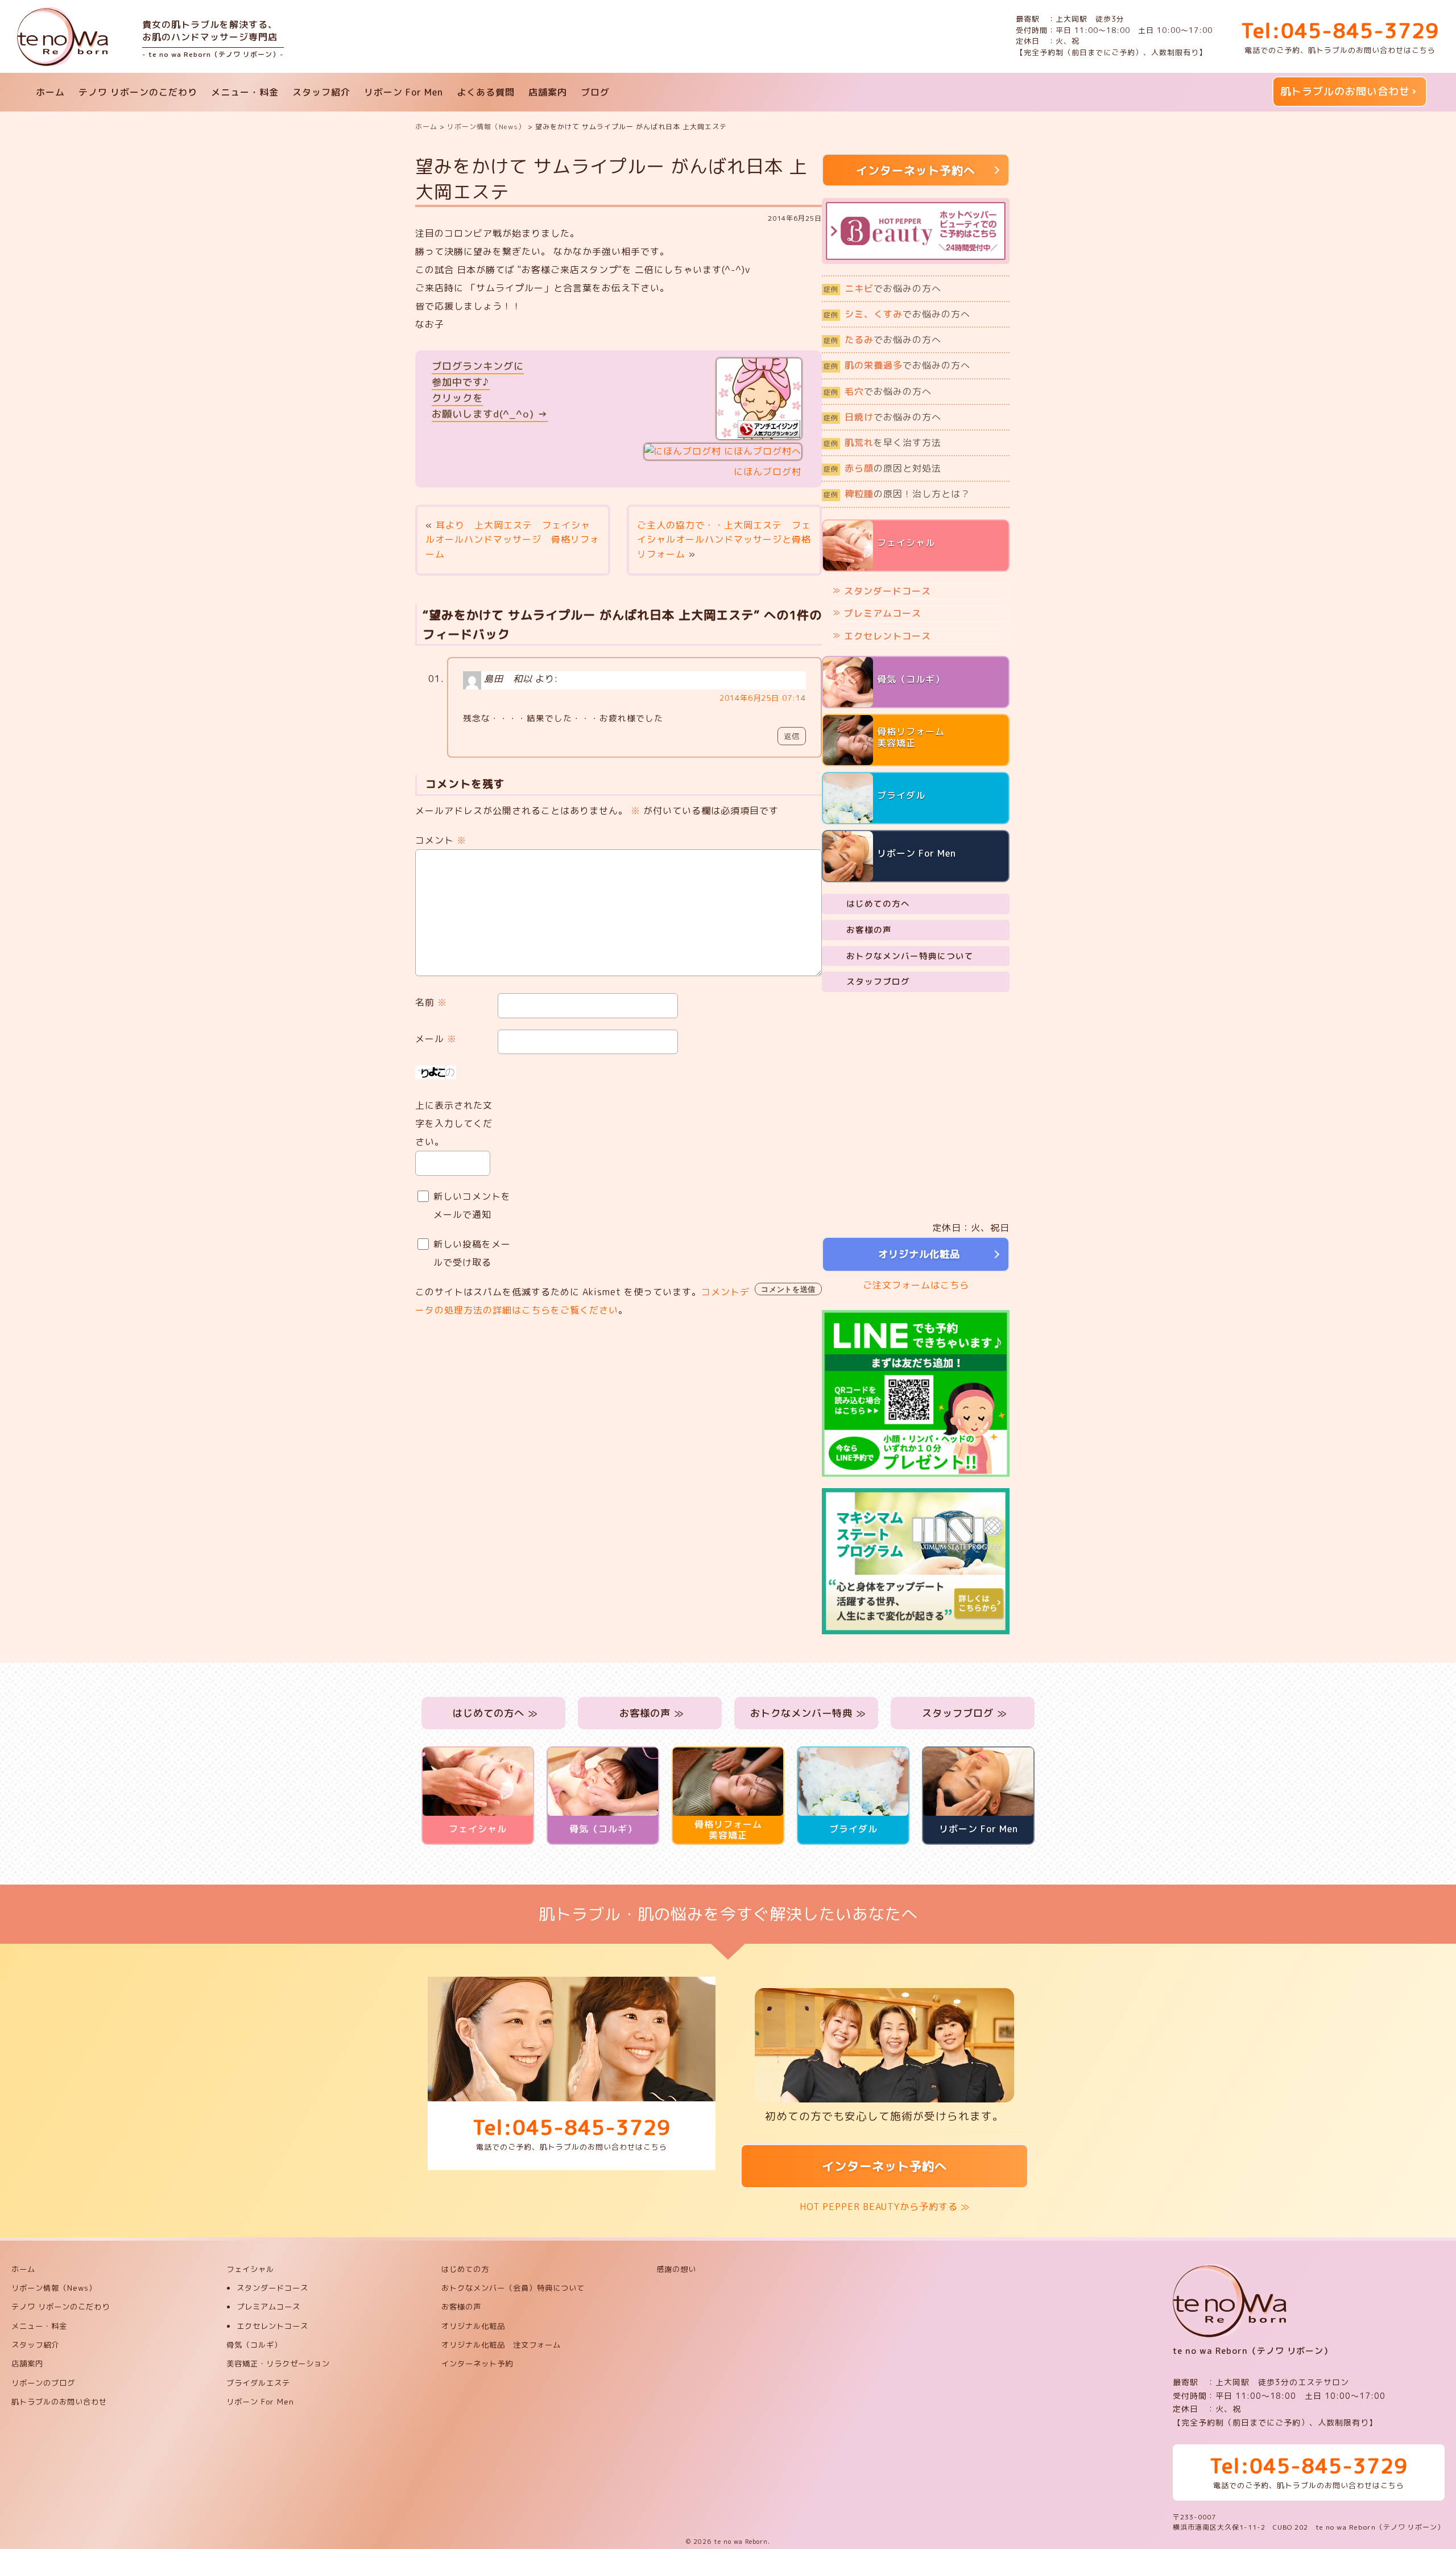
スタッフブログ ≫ (963, 1713)
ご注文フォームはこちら (916, 1285)
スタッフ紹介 (321, 92)
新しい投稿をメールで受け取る (472, 1253)
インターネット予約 (477, 2364)
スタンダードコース (888, 591)
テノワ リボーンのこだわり (138, 92)
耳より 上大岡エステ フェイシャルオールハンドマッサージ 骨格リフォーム (512, 540)
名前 (431, 1002)
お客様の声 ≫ (650, 1713)
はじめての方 (465, 2269)
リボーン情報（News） (54, 2288)
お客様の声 (869, 930)
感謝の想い (676, 2269)
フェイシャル (250, 2269)
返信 (792, 736)
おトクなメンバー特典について (910, 956)
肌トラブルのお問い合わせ (1345, 91)
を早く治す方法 (882, 443)
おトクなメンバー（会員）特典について (513, 2288)
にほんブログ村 (768, 472)
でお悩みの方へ (882, 288)
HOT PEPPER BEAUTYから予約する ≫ (885, 2207)
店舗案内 (548, 92)
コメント (441, 840)
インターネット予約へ (884, 2166)
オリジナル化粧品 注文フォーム (501, 2345)
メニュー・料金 (245, 92)
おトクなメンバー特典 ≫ (806, 1713)
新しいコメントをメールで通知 (472, 1205)
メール (436, 1039)
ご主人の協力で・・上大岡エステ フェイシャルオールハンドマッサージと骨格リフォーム (724, 540)
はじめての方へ (878, 904)
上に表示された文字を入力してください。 (454, 1123)
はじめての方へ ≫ (494, 1713)
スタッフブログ (878, 982)
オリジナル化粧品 (916, 1254)
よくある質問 (486, 92)
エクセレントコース (888, 636)
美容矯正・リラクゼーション (278, 2364)
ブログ (595, 92)
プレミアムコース (883, 613)
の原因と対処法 (882, 468)
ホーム (50, 92)
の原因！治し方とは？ (897, 494)
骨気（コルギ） (254, 2345)
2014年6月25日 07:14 (763, 698)
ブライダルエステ (258, 2383)
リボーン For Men (404, 92)
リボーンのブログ (43, 2383)
